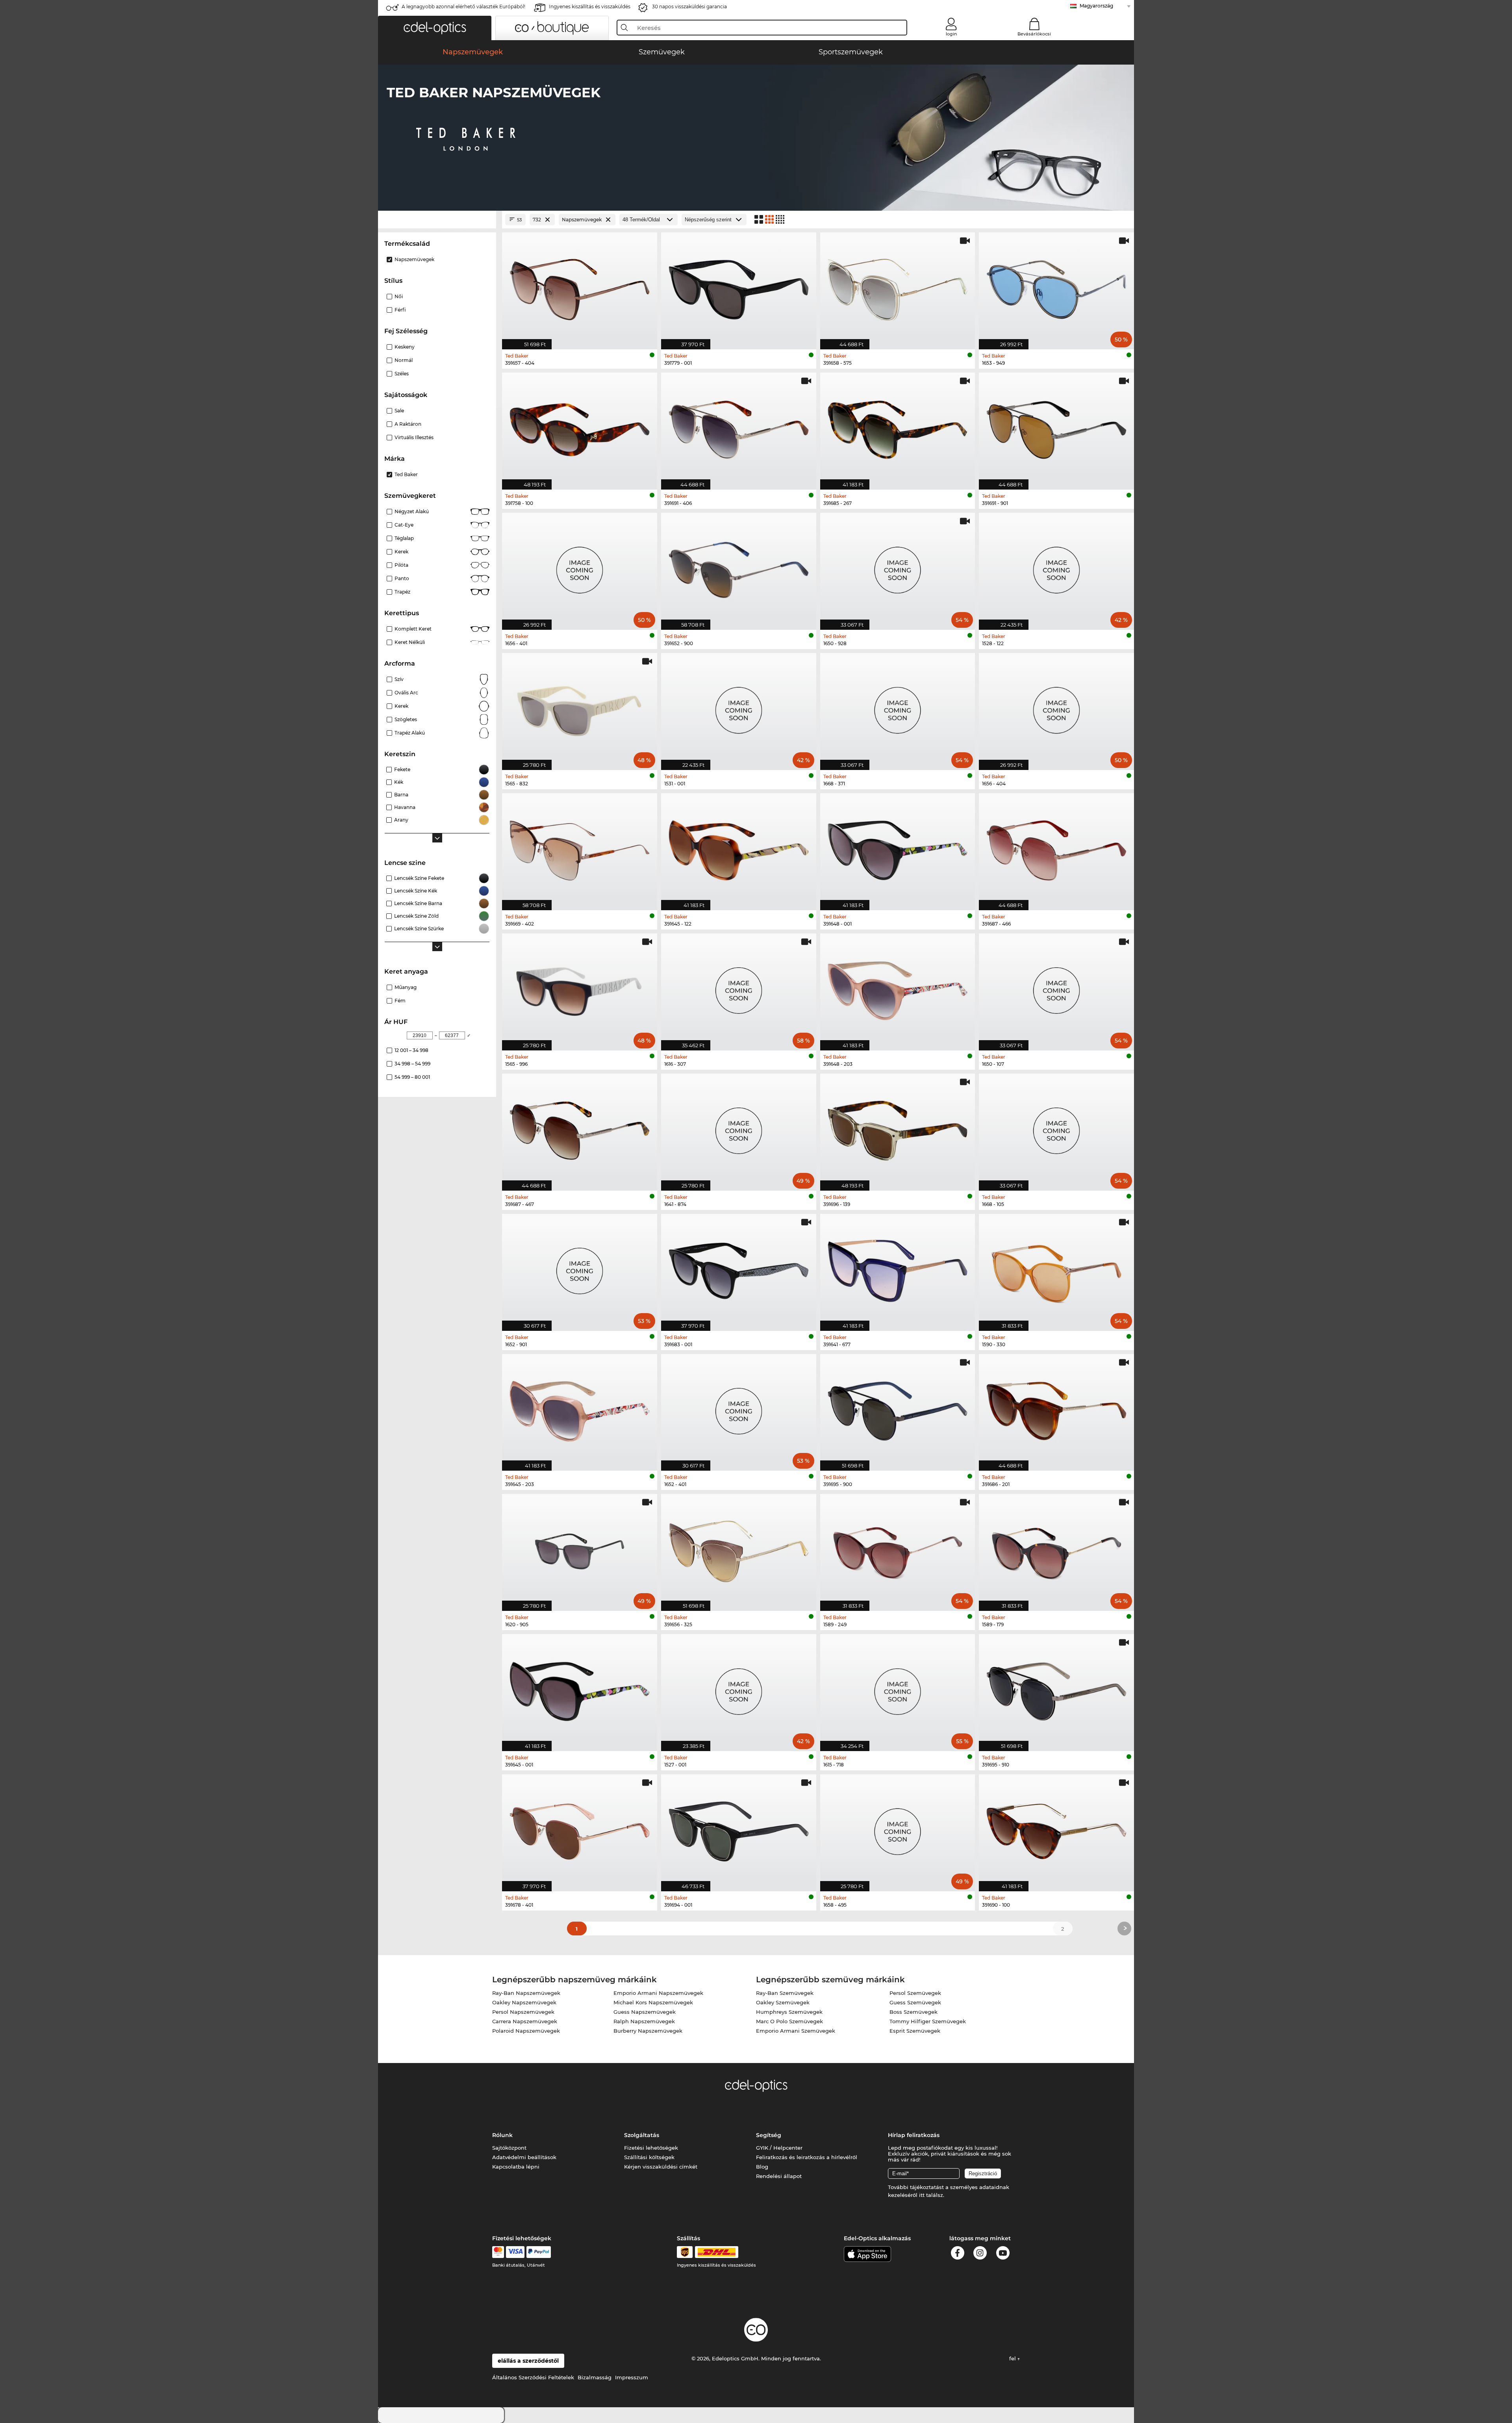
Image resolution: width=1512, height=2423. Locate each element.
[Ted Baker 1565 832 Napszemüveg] (580, 707)
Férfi (400, 310)
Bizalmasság (595, 2377)
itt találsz (931, 2195)
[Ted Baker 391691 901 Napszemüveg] (1056, 427)
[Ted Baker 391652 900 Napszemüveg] (739, 567)
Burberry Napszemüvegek (648, 2031)
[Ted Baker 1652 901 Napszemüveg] (580, 1268)
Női (399, 296)
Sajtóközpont (509, 2148)
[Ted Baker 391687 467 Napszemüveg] (580, 1128)
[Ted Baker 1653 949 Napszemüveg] (1056, 287)
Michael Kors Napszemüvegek (653, 2002)
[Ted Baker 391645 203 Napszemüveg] (580, 1408)
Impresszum (632, 2377)
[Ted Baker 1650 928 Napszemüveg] (898, 567)
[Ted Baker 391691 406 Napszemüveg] (739, 427)
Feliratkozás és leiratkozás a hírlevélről (807, 2157)
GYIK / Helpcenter (779, 2148)
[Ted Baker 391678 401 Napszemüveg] (580, 1829)
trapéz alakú (410, 733)
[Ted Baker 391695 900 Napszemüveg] (898, 1408)
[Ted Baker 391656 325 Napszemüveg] (739, 1548)
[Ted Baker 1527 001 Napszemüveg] (739, 1688)
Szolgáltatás (642, 2135)
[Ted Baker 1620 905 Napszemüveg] (580, 1548)
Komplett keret (413, 629)
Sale (399, 411)
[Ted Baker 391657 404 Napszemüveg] (580, 287)
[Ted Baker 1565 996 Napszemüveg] (580, 988)
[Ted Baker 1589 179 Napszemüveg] (1056, 1548)
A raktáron (408, 424)
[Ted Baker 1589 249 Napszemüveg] (898, 1548)
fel (1013, 2358)
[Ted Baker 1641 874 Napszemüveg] (739, 1128)
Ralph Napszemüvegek (644, 2021)
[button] (435, 28)
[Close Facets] (437, 220)
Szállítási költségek (649, 2157)
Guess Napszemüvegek (645, 2012)
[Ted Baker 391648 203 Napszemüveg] (898, 988)
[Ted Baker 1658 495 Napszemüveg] (898, 1829)
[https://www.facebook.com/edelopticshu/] (958, 2254)
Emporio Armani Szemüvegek (796, 2031)
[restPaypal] (539, 2252)
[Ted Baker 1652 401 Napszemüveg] (739, 1408)
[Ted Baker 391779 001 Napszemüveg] (739, 287)
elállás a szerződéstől (528, 2361)
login (951, 34)
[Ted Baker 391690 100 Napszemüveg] (1056, 1829)
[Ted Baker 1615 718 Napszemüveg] (898, 1688)
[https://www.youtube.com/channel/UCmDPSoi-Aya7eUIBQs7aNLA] (1003, 2254)
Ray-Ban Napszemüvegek (526, 1993)
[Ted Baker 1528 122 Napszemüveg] (1056, 567)
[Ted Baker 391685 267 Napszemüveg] (898, 427)
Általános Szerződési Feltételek (533, 2377)
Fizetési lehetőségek (651, 2148)
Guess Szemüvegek (915, 2002)
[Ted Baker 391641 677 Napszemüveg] (898, 1268)
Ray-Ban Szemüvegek (785, 1993)
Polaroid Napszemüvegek (526, 2031)
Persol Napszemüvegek (523, 2012)
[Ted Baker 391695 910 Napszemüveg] (1056, 1688)
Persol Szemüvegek (915, 1993)
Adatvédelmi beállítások (524, 2157)
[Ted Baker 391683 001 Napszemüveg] (739, 1268)
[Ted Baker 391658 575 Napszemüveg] (898, 287)
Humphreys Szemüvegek (789, 2012)
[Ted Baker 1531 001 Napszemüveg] (739, 707)
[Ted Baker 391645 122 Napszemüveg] (739, 848)
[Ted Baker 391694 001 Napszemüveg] (739, 1829)
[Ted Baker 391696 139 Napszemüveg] (898, 1128)
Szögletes (406, 719)
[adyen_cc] (498, 2252)
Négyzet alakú (412, 511)
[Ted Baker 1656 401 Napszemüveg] (580, 567)
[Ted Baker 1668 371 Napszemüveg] (898, 707)
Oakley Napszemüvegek (524, 2002)
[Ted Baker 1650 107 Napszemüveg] (1056, 988)
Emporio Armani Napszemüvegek (658, 1993)
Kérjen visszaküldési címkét (661, 2167)
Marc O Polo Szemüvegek (789, 2021)
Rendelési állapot (779, 2176)
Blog (762, 2167)
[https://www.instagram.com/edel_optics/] (980, 2254)
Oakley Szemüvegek (783, 2002)
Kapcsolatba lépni (516, 2167)
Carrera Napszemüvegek (525, 2021)
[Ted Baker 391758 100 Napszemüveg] (580, 427)
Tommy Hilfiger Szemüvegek (928, 2021)
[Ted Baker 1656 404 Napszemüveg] (1056, 707)
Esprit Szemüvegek (915, 2031)
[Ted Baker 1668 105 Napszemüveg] (1056, 1128)
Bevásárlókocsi (1034, 34)
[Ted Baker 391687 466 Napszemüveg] (1056, 848)
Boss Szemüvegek (913, 2012)
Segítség (769, 2135)
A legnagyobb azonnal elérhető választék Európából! (463, 6)
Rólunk (502, 2135)
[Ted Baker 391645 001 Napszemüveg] (580, 1688)
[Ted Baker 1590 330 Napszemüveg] (1056, 1268)
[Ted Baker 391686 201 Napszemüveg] (1056, 1408)
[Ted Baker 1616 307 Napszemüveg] (739, 988)
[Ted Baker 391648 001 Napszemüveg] (898, 848)
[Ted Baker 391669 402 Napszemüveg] (580, 848)
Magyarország (1096, 6)
